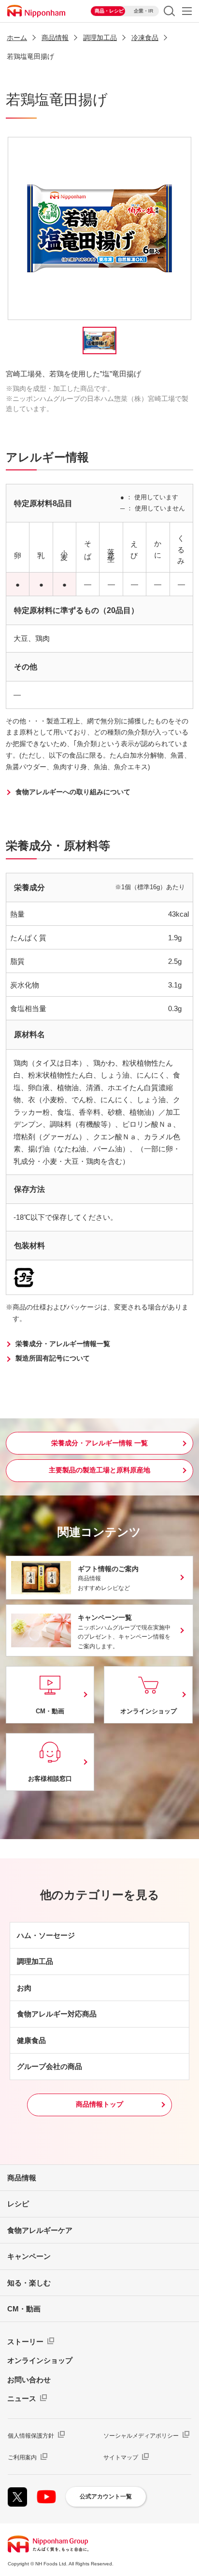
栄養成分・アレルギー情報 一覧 (99, 1443)
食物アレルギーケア (40, 2230)
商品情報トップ (99, 2104)
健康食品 (31, 2040)
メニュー (187, 11)
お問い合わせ (29, 2380)
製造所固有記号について (53, 1358)
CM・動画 (24, 2309)
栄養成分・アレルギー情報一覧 (63, 1344)
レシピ (18, 2204)
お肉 (24, 1988)
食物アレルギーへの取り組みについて (73, 792)
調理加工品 (35, 1961)
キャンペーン (29, 2256)
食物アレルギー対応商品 (57, 2014)
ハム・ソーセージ (46, 1935)
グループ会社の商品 (50, 2066)
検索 (169, 11)
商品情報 (22, 2178)
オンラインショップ (40, 2360)
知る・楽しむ (29, 2283)
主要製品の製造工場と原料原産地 (99, 1470)
